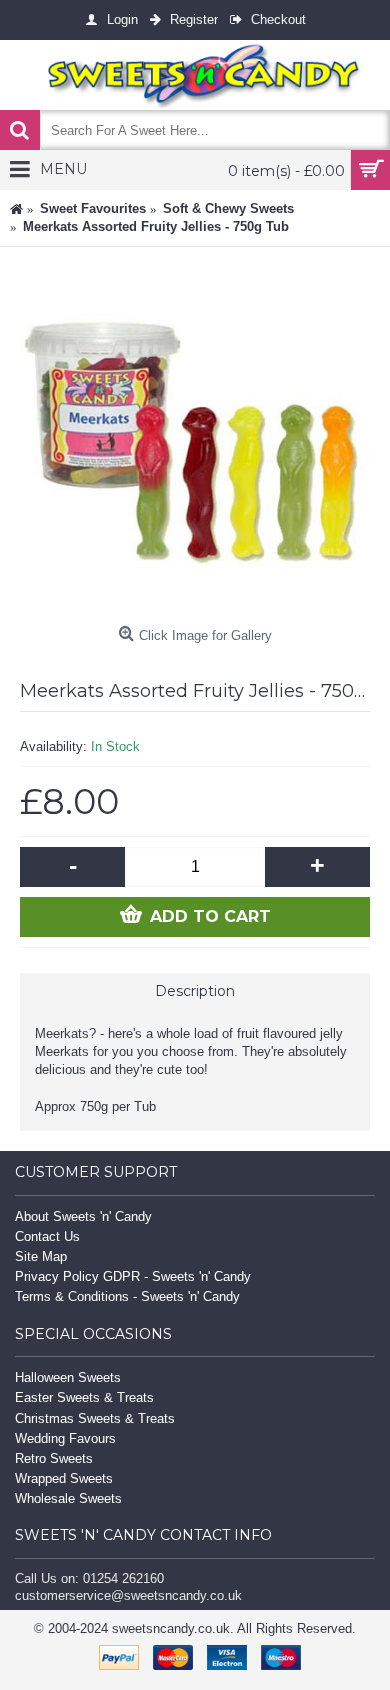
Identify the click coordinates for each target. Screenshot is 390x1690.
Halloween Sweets (68, 1377)
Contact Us (47, 1236)
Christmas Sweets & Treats (95, 1418)
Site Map (41, 1256)
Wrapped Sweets (64, 1478)
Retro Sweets (54, 1458)
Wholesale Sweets (68, 1498)
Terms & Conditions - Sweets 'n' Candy (127, 1296)
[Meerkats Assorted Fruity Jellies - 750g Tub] (195, 442)
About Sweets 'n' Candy (83, 1216)
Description (195, 991)
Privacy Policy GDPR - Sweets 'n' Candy (133, 1276)
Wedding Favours (65, 1438)
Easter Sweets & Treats (84, 1397)
